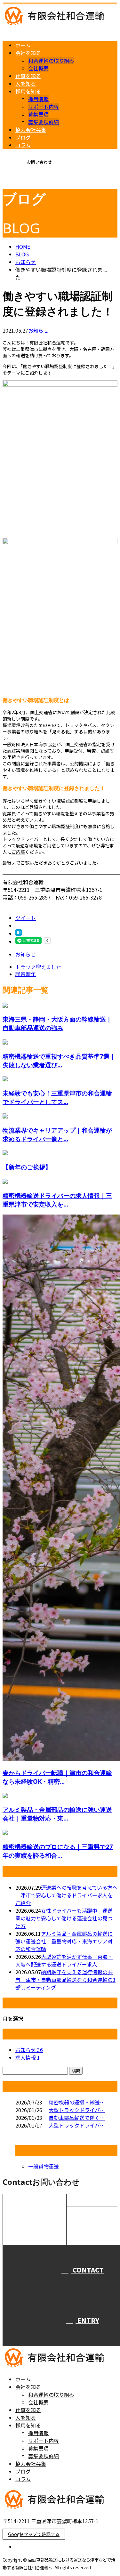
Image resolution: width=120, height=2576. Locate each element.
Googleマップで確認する (34, 2534)
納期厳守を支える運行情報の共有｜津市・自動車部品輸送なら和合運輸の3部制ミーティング (65, 1980)
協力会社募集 (31, 130)
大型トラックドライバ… (77, 2110)
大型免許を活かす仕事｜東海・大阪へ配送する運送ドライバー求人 (64, 1960)
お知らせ (38, 330)
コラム (23, 145)
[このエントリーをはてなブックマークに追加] (19, 933)
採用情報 (38, 99)
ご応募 (18, 852)
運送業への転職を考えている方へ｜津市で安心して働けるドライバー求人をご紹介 (66, 1895)
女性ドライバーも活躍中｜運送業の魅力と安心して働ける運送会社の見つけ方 (64, 1918)
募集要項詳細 (44, 122)
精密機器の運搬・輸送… (77, 2102)
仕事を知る (28, 76)
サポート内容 (44, 107)
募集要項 (38, 114)
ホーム (23, 45)
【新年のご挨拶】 (27, 1167)
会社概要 (38, 68)
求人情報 (28, 2057)
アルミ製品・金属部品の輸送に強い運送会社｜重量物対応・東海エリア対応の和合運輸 (64, 1941)
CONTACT (25, 183)
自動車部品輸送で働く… (77, 2118)
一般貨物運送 (44, 2166)
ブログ (23, 137)
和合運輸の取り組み (51, 61)
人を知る (26, 84)
